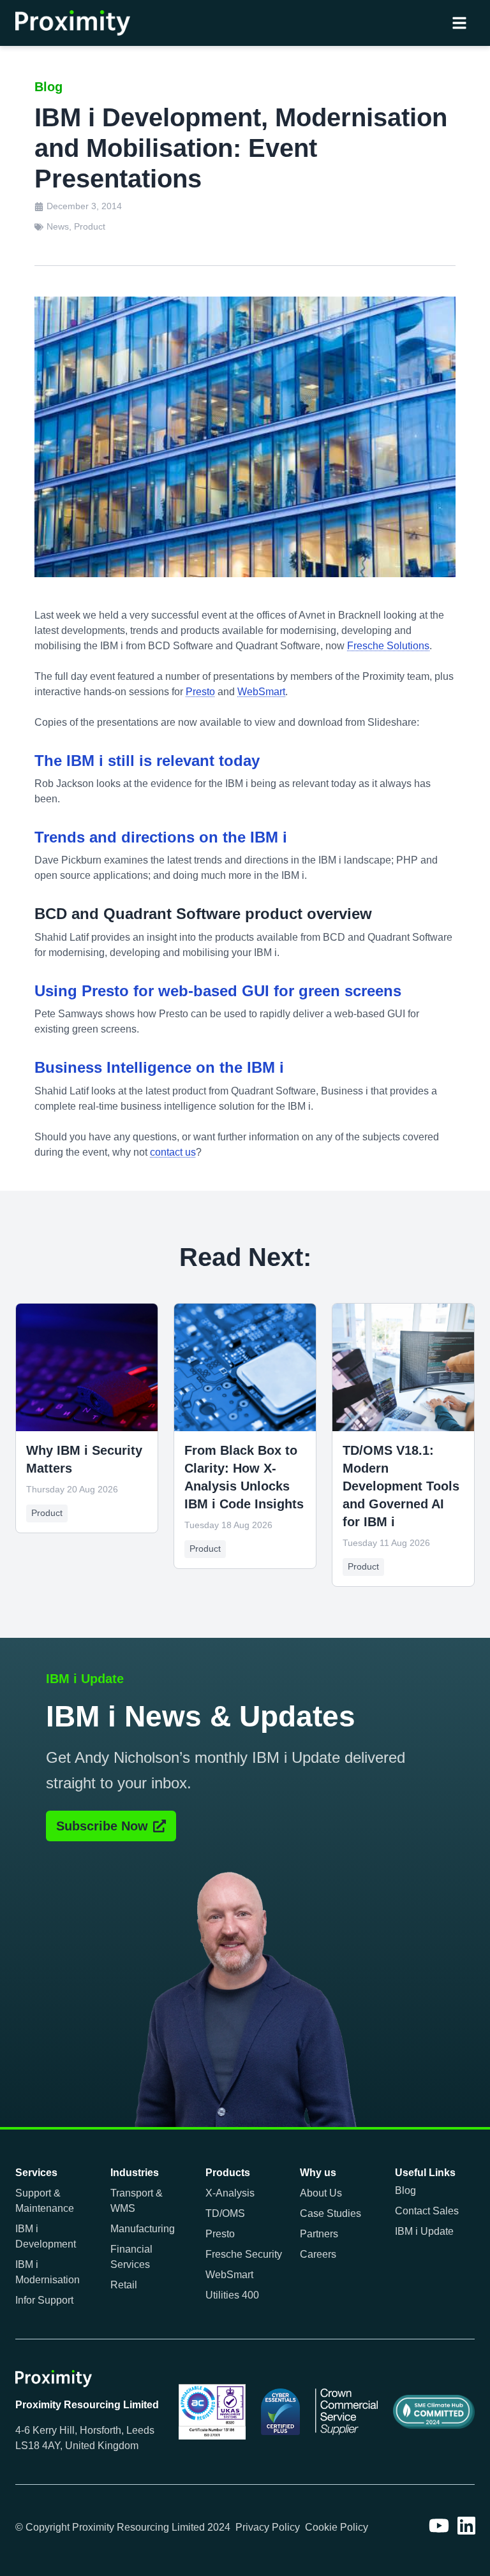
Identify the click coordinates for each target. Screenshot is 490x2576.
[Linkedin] (466, 2526)
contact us (173, 1152)
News (58, 226)
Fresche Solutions (388, 646)
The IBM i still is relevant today (147, 761)
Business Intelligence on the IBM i (159, 1067)
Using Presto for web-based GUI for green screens (218, 991)
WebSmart (261, 692)
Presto (200, 692)
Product (90, 226)
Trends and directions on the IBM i (161, 837)
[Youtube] (439, 2526)
